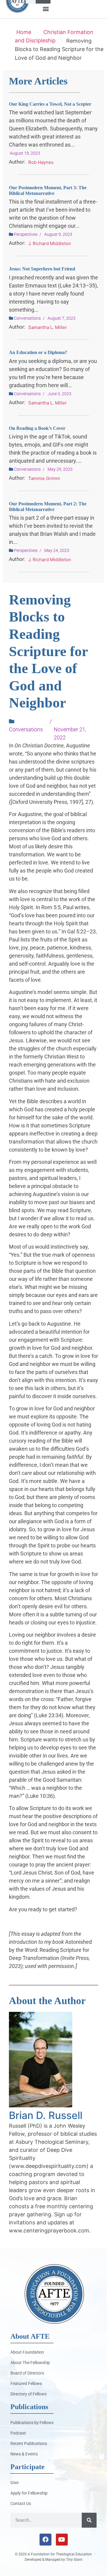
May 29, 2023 (60, 469)
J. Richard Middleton (50, 243)
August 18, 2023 (25, 153)
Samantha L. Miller (48, 327)
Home (24, 32)
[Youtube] (62, 2540)
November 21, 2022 (70, 733)
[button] (46, 9)
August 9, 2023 (58, 234)
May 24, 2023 (57, 550)
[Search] (89, 2520)
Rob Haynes (41, 162)
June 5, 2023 (59, 394)
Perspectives (26, 234)
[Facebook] (45, 2540)
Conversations (27, 318)
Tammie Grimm (44, 478)
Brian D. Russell (46, 2115)
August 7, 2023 (62, 318)
